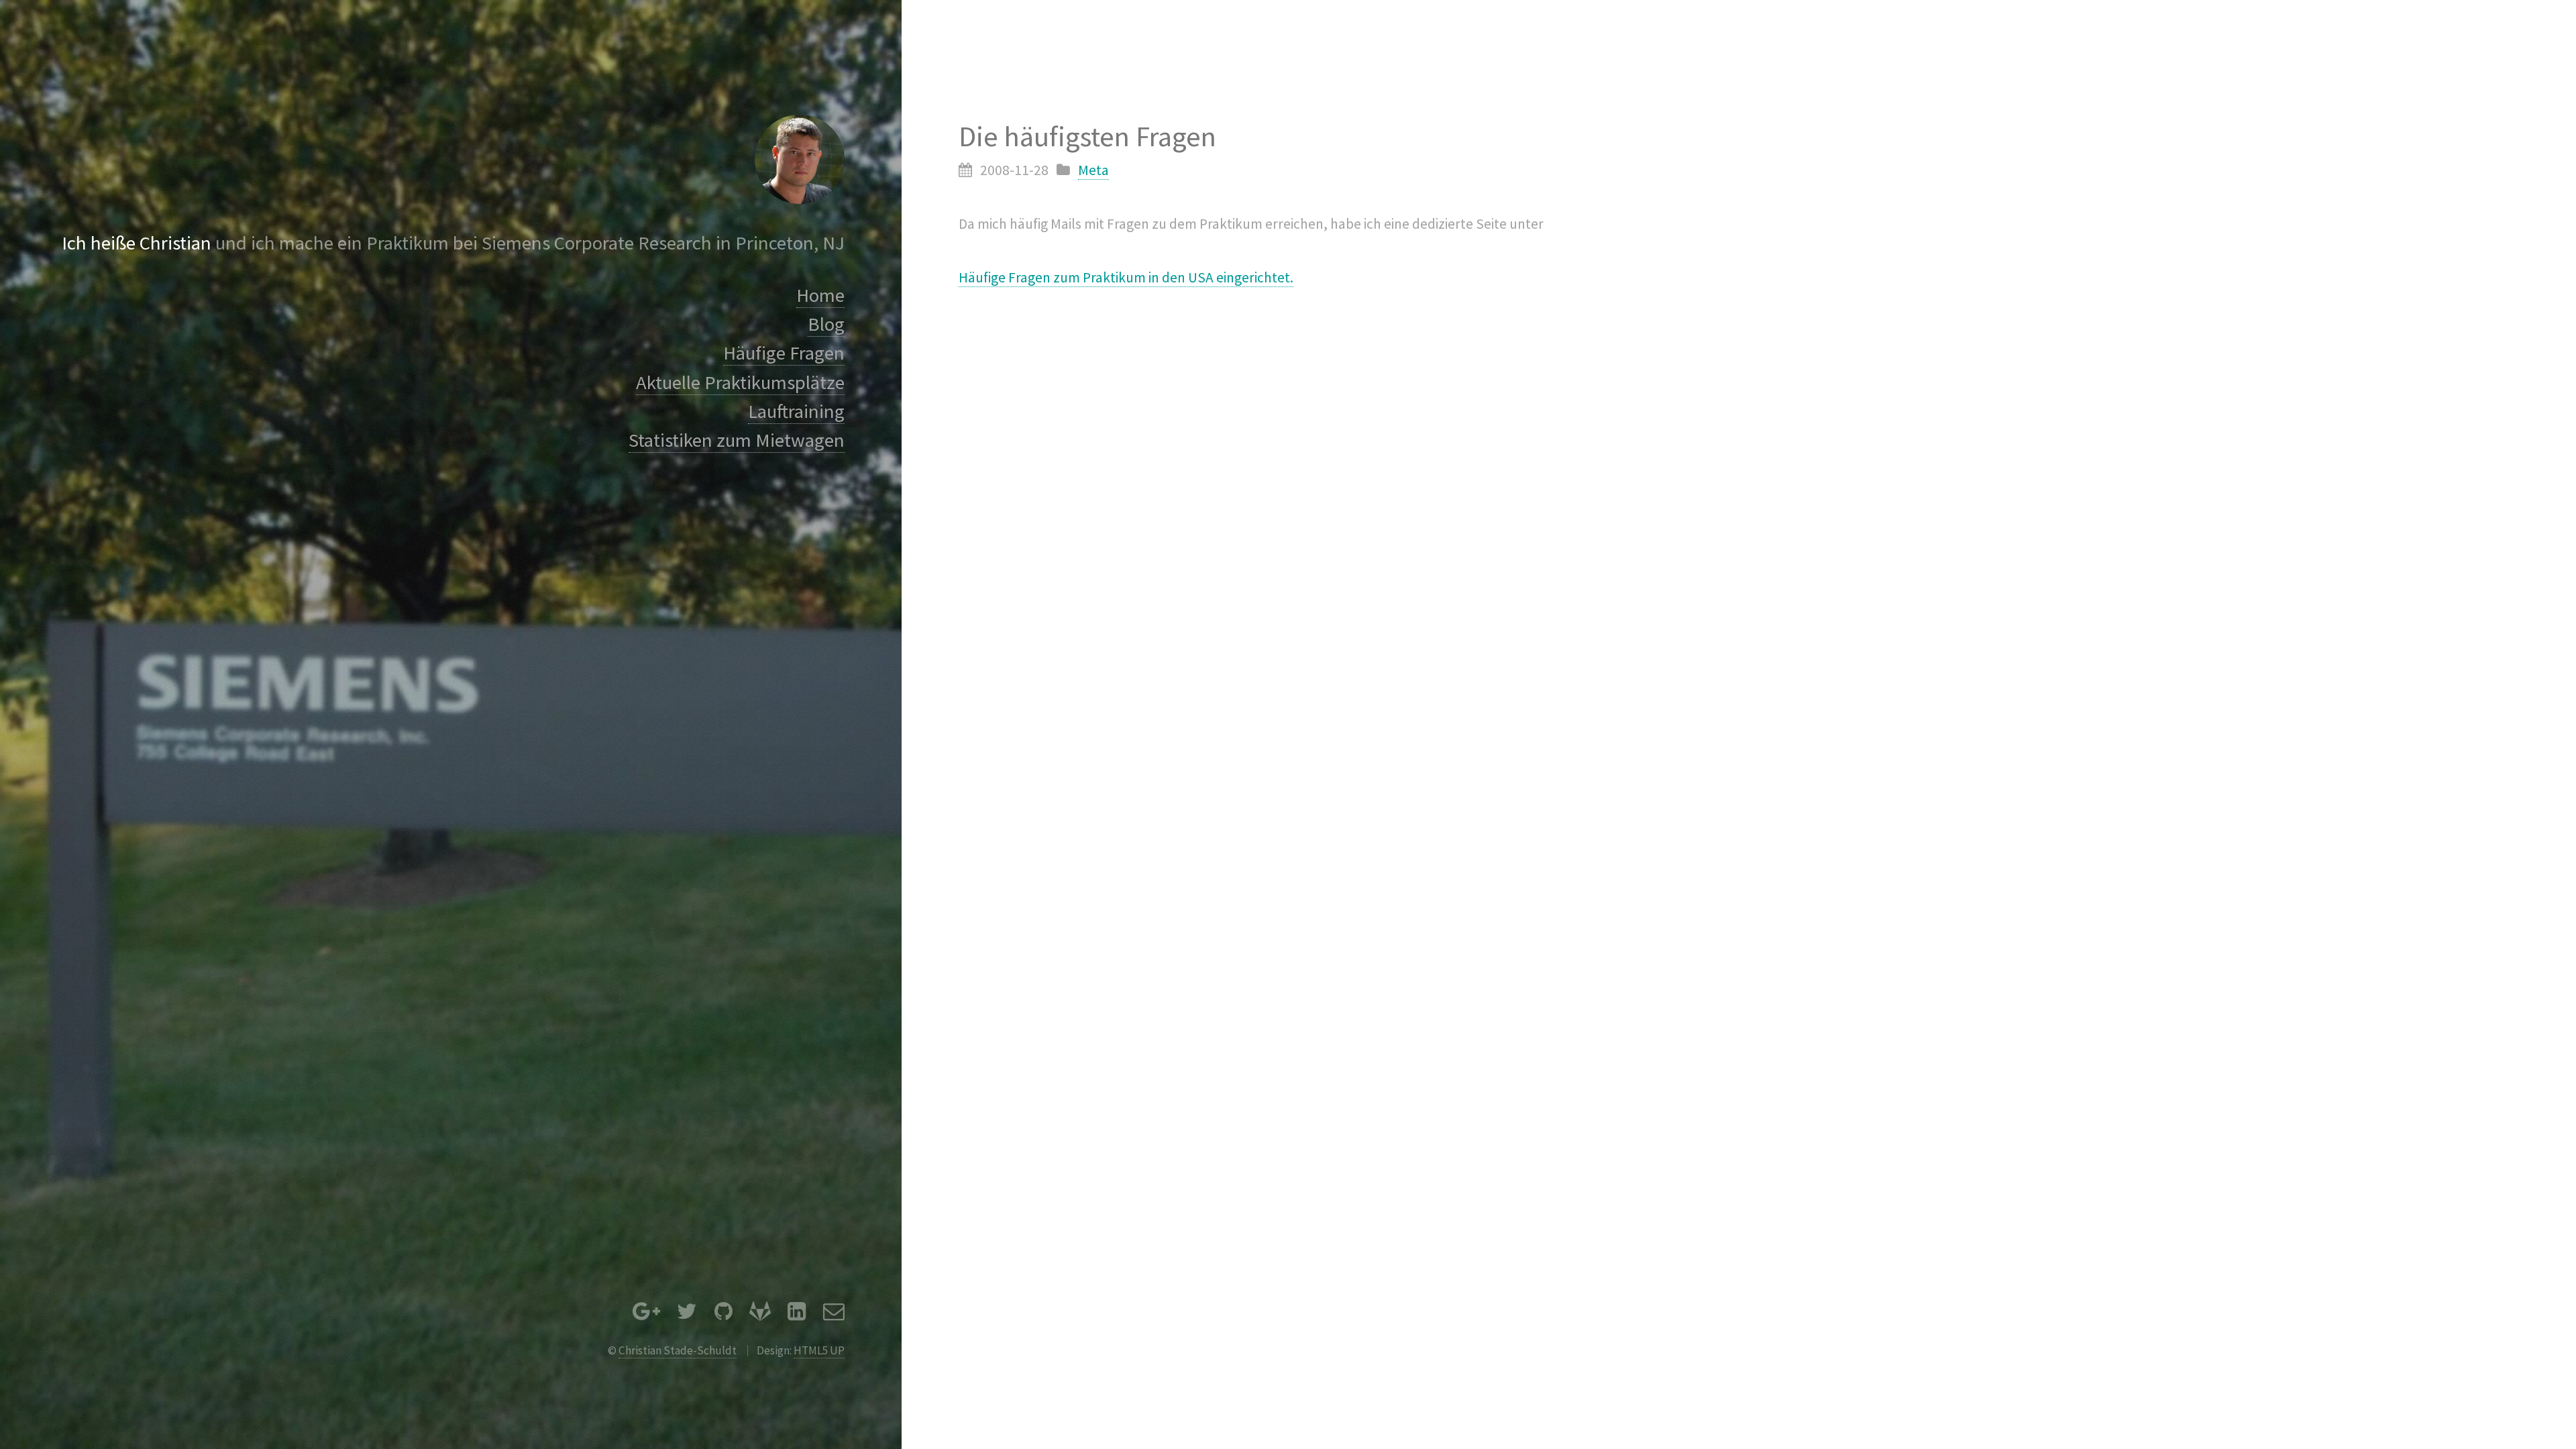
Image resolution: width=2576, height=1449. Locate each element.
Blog (826, 324)
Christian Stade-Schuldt (678, 1350)
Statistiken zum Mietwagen (737, 440)
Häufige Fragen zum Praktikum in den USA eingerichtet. (1126, 277)
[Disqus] (1288, 486)
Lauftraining (796, 411)
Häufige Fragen (784, 353)
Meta (1093, 170)
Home (820, 295)
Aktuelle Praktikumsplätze (740, 382)
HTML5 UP (819, 1350)
